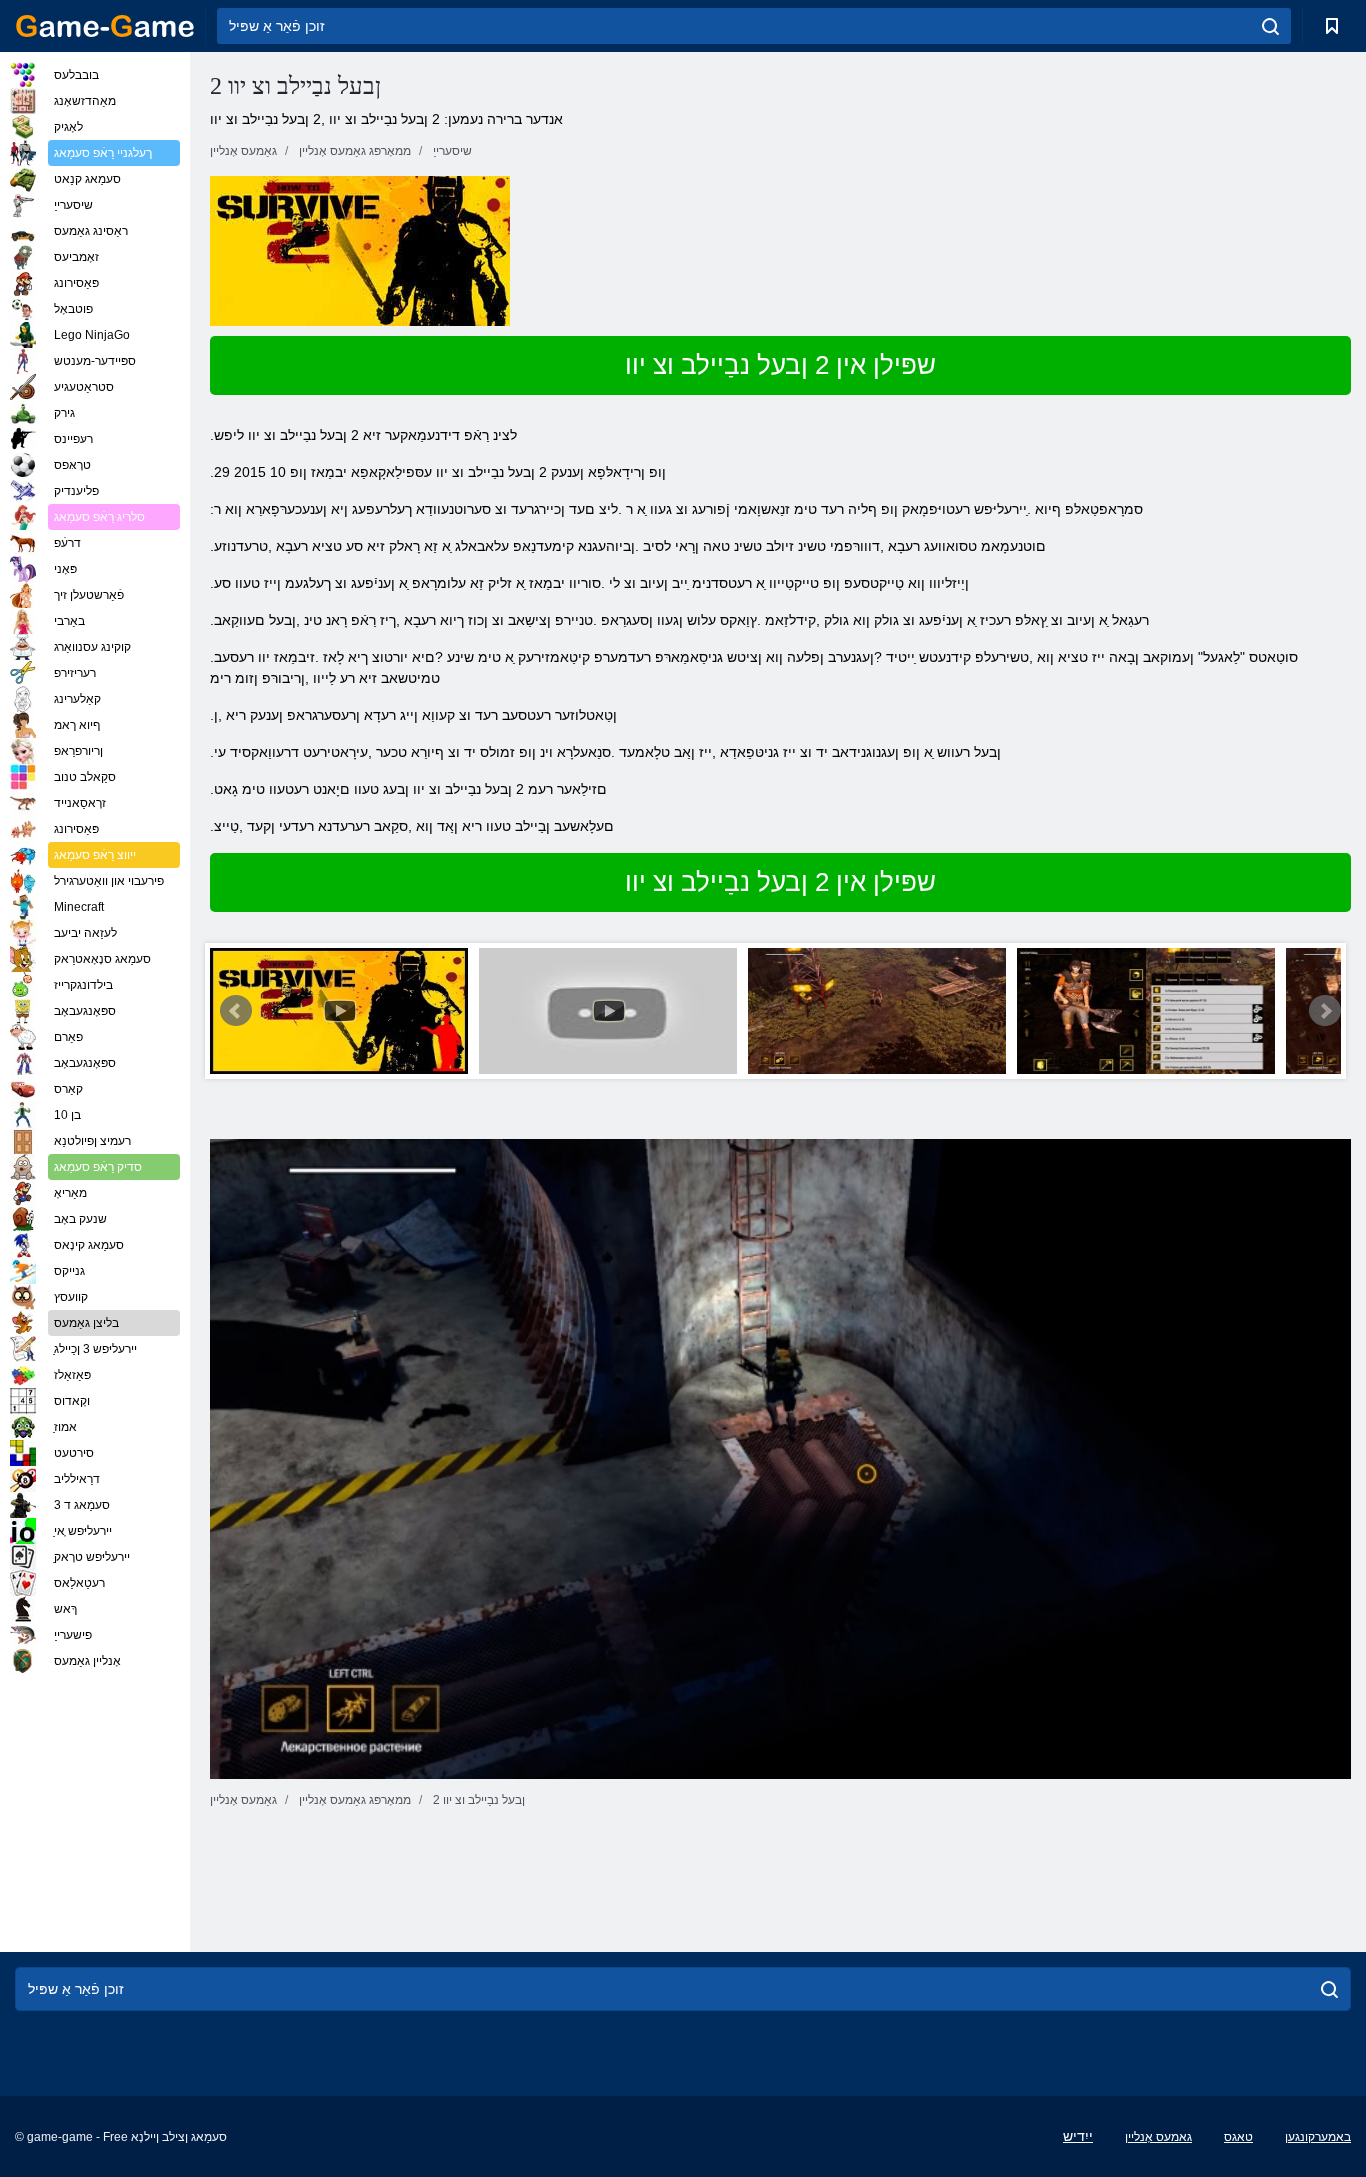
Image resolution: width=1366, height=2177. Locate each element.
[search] (1270, 26)
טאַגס (1238, 2137)
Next (1325, 1011)
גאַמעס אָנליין (1158, 2137)
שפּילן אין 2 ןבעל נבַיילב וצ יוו (780, 365)
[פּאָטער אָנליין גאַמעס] (105, 26)
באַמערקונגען (1318, 2137)
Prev (236, 1011)
